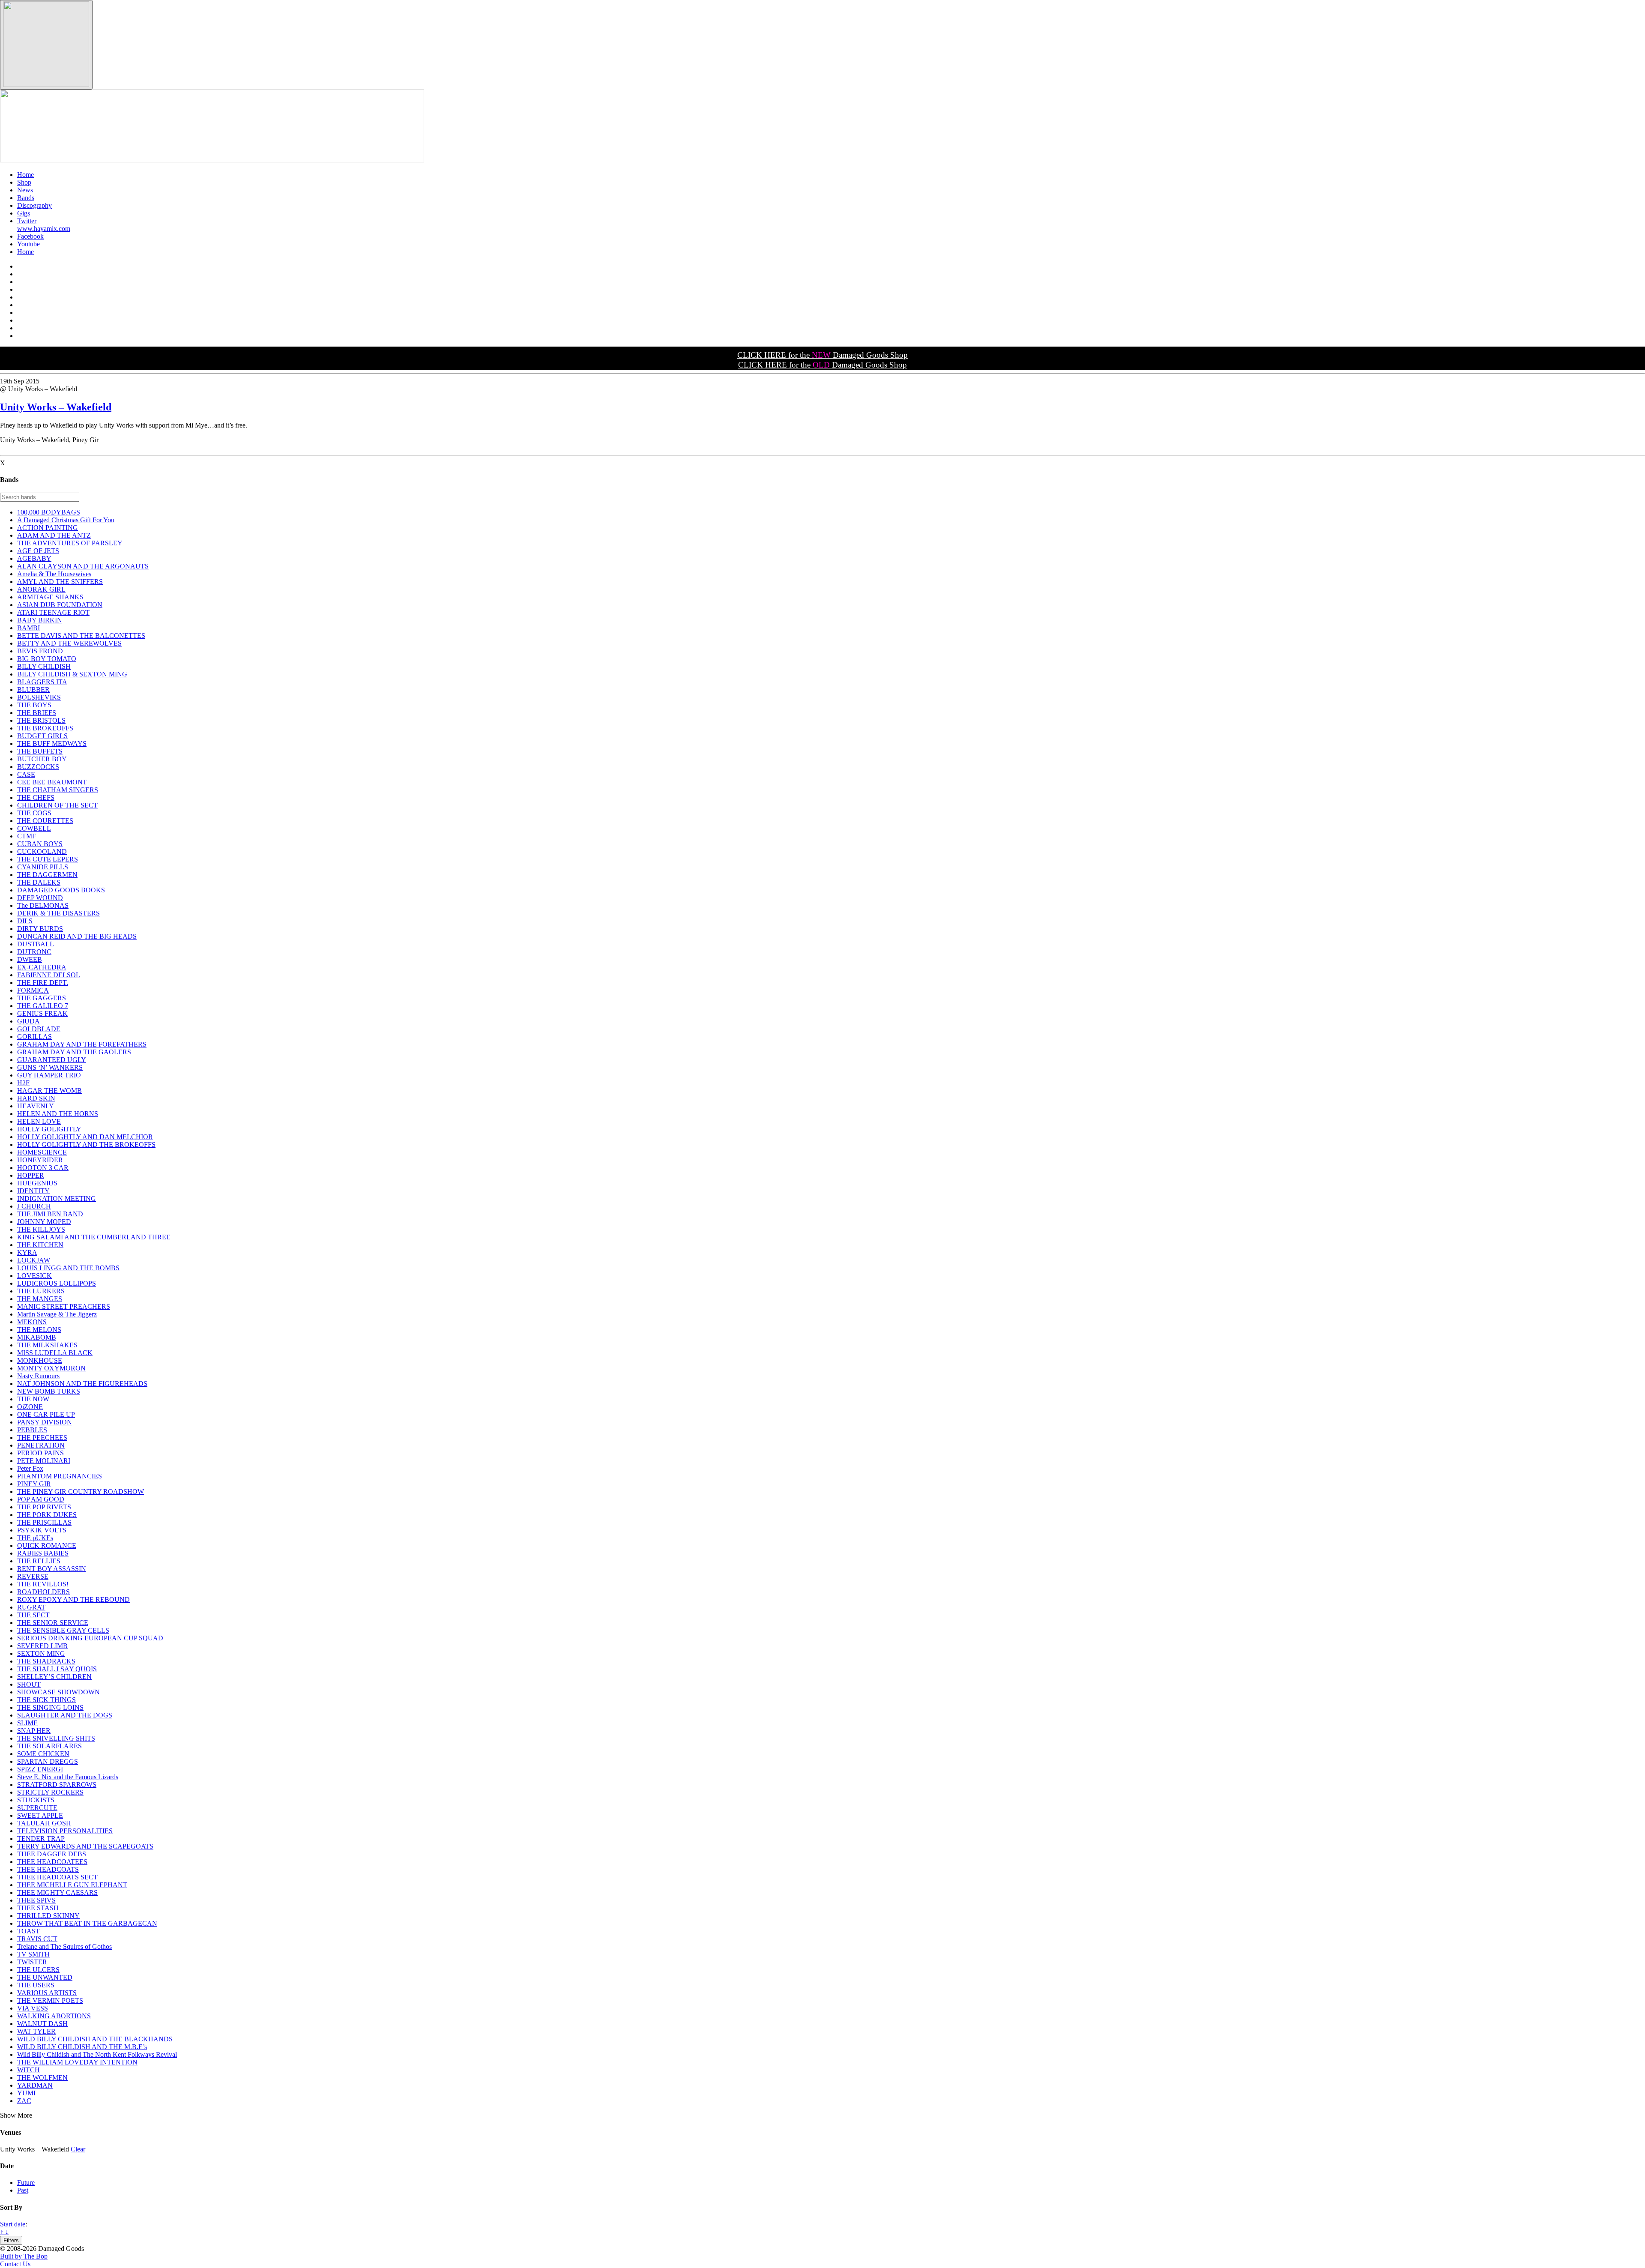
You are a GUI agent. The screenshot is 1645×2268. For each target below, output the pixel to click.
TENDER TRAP (41, 1839)
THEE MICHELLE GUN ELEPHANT (72, 1885)
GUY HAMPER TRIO (49, 1075)
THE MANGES (40, 1299)
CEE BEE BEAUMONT (52, 782)
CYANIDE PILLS (43, 867)
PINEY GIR (34, 1484)
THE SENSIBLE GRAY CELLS (63, 1630)
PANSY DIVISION (45, 1422)
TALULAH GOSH (44, 1823)
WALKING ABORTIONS (54, 2016)
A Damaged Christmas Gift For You (66, 520)
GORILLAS (34, 1037)
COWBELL (34, 828)
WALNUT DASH (42, 2024)
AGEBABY (34, 558)
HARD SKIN (36, 1098)
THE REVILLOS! (43, 1584)
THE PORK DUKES (47, 1515)
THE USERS (36, 1985)
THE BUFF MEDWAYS (52, 744)
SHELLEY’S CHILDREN (54, 1677)
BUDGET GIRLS (42, 736)
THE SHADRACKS (46, 1661)
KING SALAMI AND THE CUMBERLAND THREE (94, 1237)
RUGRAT (31, 1607)
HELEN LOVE (39, 1121)
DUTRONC (34, 952)
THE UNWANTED (45, 1977)
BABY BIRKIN (40, 620)
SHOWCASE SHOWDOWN (58, 1692)
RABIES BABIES (43, 1553)
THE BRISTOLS (41, 720)
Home (25, 175)
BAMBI (28, 628)
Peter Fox (30, 1468)
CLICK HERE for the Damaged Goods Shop (822, 355)
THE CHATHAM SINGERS (58, 790)
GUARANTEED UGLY (52, 1060)
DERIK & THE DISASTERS (58, 913)
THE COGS (34, 813)
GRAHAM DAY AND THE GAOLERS (74, 1052)
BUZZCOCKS (38, 767)
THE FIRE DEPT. (43, 983)
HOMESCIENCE (42, 1152)
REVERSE (33, 1576)
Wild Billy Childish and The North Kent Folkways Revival (97, 2054)
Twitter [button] (27, 221)
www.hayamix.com (44, 229)
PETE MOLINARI (44, 1461)
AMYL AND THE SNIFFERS (60, 582)
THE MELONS (39, 1330)
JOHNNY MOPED (44, 1222)
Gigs (24, 213)
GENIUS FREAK (42, 1013)
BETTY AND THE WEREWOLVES (69, 643)
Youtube (28, 244)
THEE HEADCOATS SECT (57, 1877)
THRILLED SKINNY (48, 1916)
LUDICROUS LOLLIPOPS (57, 1283)
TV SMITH (33, 1954)
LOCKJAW (34, 1260)
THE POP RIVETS (44, 1507)
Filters (11, 2240)
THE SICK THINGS (46, 1700)
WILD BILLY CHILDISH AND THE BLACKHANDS (95, 2039)
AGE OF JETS (38, 551)
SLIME (27, 1723)
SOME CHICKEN (43, 1754)
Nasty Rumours (38, 1376)
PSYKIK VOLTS (42, 1530)
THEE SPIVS (36, 1900)
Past (23, 2190)
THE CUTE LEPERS (48, 859)
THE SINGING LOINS (50, 1707)
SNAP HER (34, 1731)
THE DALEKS (39, 882)
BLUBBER (33, 690)
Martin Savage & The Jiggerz (57, 1314)
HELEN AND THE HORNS (58, 1114)
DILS (25, 921)
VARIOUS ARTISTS (47, 1993)
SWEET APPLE (40, 1815)
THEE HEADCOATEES (52, 1862)
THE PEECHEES (42, 1438)
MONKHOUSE (40, 1360)
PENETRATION (41, 1445)
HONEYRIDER (40, 1160)
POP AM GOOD (41, 1499)
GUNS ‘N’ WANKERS (50, 1067)
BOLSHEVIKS (39, 697)
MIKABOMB (37, 1337)
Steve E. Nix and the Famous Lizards (68, 1777)
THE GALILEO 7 (43, 1006)
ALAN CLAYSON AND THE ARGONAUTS (83, 566)
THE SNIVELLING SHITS (56, 1738)
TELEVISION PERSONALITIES (65, 1831)
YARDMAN (35, 2085)
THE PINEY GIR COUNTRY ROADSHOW (81, 1492)
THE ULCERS (38, 1970)
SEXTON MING (41, 1653)
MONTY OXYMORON (51, 1368)
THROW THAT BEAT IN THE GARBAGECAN (87, 1923)
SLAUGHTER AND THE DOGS (65, 1715)
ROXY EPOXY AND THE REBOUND (73, 1599)
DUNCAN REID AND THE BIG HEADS (77, 936)
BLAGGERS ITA (42, 682)
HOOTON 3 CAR (43, 1168)
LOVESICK (34, 1276)
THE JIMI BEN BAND (50, 1214)
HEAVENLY (36, 1106)
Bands (26, 198)
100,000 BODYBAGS (49, 512)
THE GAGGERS (42, 998)
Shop (24, 182)
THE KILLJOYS (41, 1229)
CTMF (27, 836)
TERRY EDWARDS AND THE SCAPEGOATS (85, 1846)
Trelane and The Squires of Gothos (64, 1946)
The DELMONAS (43, 905)
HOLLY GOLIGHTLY (49, 1129)
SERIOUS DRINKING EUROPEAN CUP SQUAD (90, 1638)
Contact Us (15, 2264)
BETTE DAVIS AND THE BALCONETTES (81, 636)
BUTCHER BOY (42, 759)
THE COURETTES (45, 821)
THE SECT (33, 1615)
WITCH (28, 2070)
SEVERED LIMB (42, 1646)
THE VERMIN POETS (50, 2000)
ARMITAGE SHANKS (50, 597)
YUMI (26, 2093)
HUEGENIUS (37, 1183)
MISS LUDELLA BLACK (55, 1353)
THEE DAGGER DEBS (52, 1854)
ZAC (24, 2101)
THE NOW (33, 1399)
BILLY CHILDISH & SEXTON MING (72, 674)
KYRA (27, 1252)
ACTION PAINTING (48, 528)
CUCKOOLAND (42, 851)
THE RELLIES (39, 1561)
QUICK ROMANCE (47, 1545)
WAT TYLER (36, 2031)
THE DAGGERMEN (47, 875)
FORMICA (33, 990)
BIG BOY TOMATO (47, 659)
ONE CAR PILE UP (46, 1414)
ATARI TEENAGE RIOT (53, 612)
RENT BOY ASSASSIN (52, 1569)
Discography (34, 205)
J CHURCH (34, 1206)
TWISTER (32, 1962)
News (25, 190)
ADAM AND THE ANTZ (54, 535)
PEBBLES (32, 1430)
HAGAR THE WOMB (49, 1091)
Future (26, 2183)
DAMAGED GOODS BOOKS (61, 890)
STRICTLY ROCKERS (50, 1792)
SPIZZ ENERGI (40, 1769)
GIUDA (28, 1021)
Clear (78, 2149)
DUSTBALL (36, 944)
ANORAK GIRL (41, 589)
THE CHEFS (36, 797)
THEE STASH (38, 1908)
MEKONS (32, 1322)
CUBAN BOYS (40, 844)
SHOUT (29, 1684)
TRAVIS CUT (37, 1939)
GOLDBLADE (39, 1029)
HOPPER (31, 1175)
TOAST (28, 1931)
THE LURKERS (41, 1291)
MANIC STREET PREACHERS (64, 1306)
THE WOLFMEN (42, 2078)
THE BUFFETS (40, 751)
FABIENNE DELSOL (49, 975)
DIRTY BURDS (40, 929)
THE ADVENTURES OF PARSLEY (70, 543)
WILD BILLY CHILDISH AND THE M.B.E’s (82, 2047)
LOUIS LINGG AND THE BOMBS (68, 1268)
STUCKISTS (36, 1800)
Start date (13, 2224)
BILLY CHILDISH (44, 666)
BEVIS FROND (40, 651)
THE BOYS (34, 705)
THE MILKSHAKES (47, 1345)
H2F (23, 1083)
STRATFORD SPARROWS (57, 1785)
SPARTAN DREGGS (48, 1761)
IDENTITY (33, 1191)
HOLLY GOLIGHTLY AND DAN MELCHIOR (85, 1137)
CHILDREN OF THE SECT (57, 805)
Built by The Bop (24, 2256)
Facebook (30, 236)
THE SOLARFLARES (49, 1746)
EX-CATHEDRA (42, 967)
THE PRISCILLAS (44, 1522)
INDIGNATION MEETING (57, 1198)
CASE (26, 774)
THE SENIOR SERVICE (53, 1623)
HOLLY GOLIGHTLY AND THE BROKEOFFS (86, 1144)
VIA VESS (33, 2008)
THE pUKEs (35, 1538)
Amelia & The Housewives (54, 574)
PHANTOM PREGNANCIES (60, 1476)
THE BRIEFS (37, 713)
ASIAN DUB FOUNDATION (60, 605)
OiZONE (30, 1407)
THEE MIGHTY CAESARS (57, 1892)
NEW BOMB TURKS (49, 1391)
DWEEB (30, 959)
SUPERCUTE (37, 1808)
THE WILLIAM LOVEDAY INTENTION (77, 2062)
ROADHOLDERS (43, 1592)
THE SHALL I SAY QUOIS (57, 1669)
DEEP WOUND (40, 898)
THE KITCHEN (40, 1245)
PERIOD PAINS (40, 1453)
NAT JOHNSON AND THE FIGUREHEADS (82, 1384)
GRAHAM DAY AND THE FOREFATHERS (82, 1044)
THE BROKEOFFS (45, 728)
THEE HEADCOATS (48, 1869)
